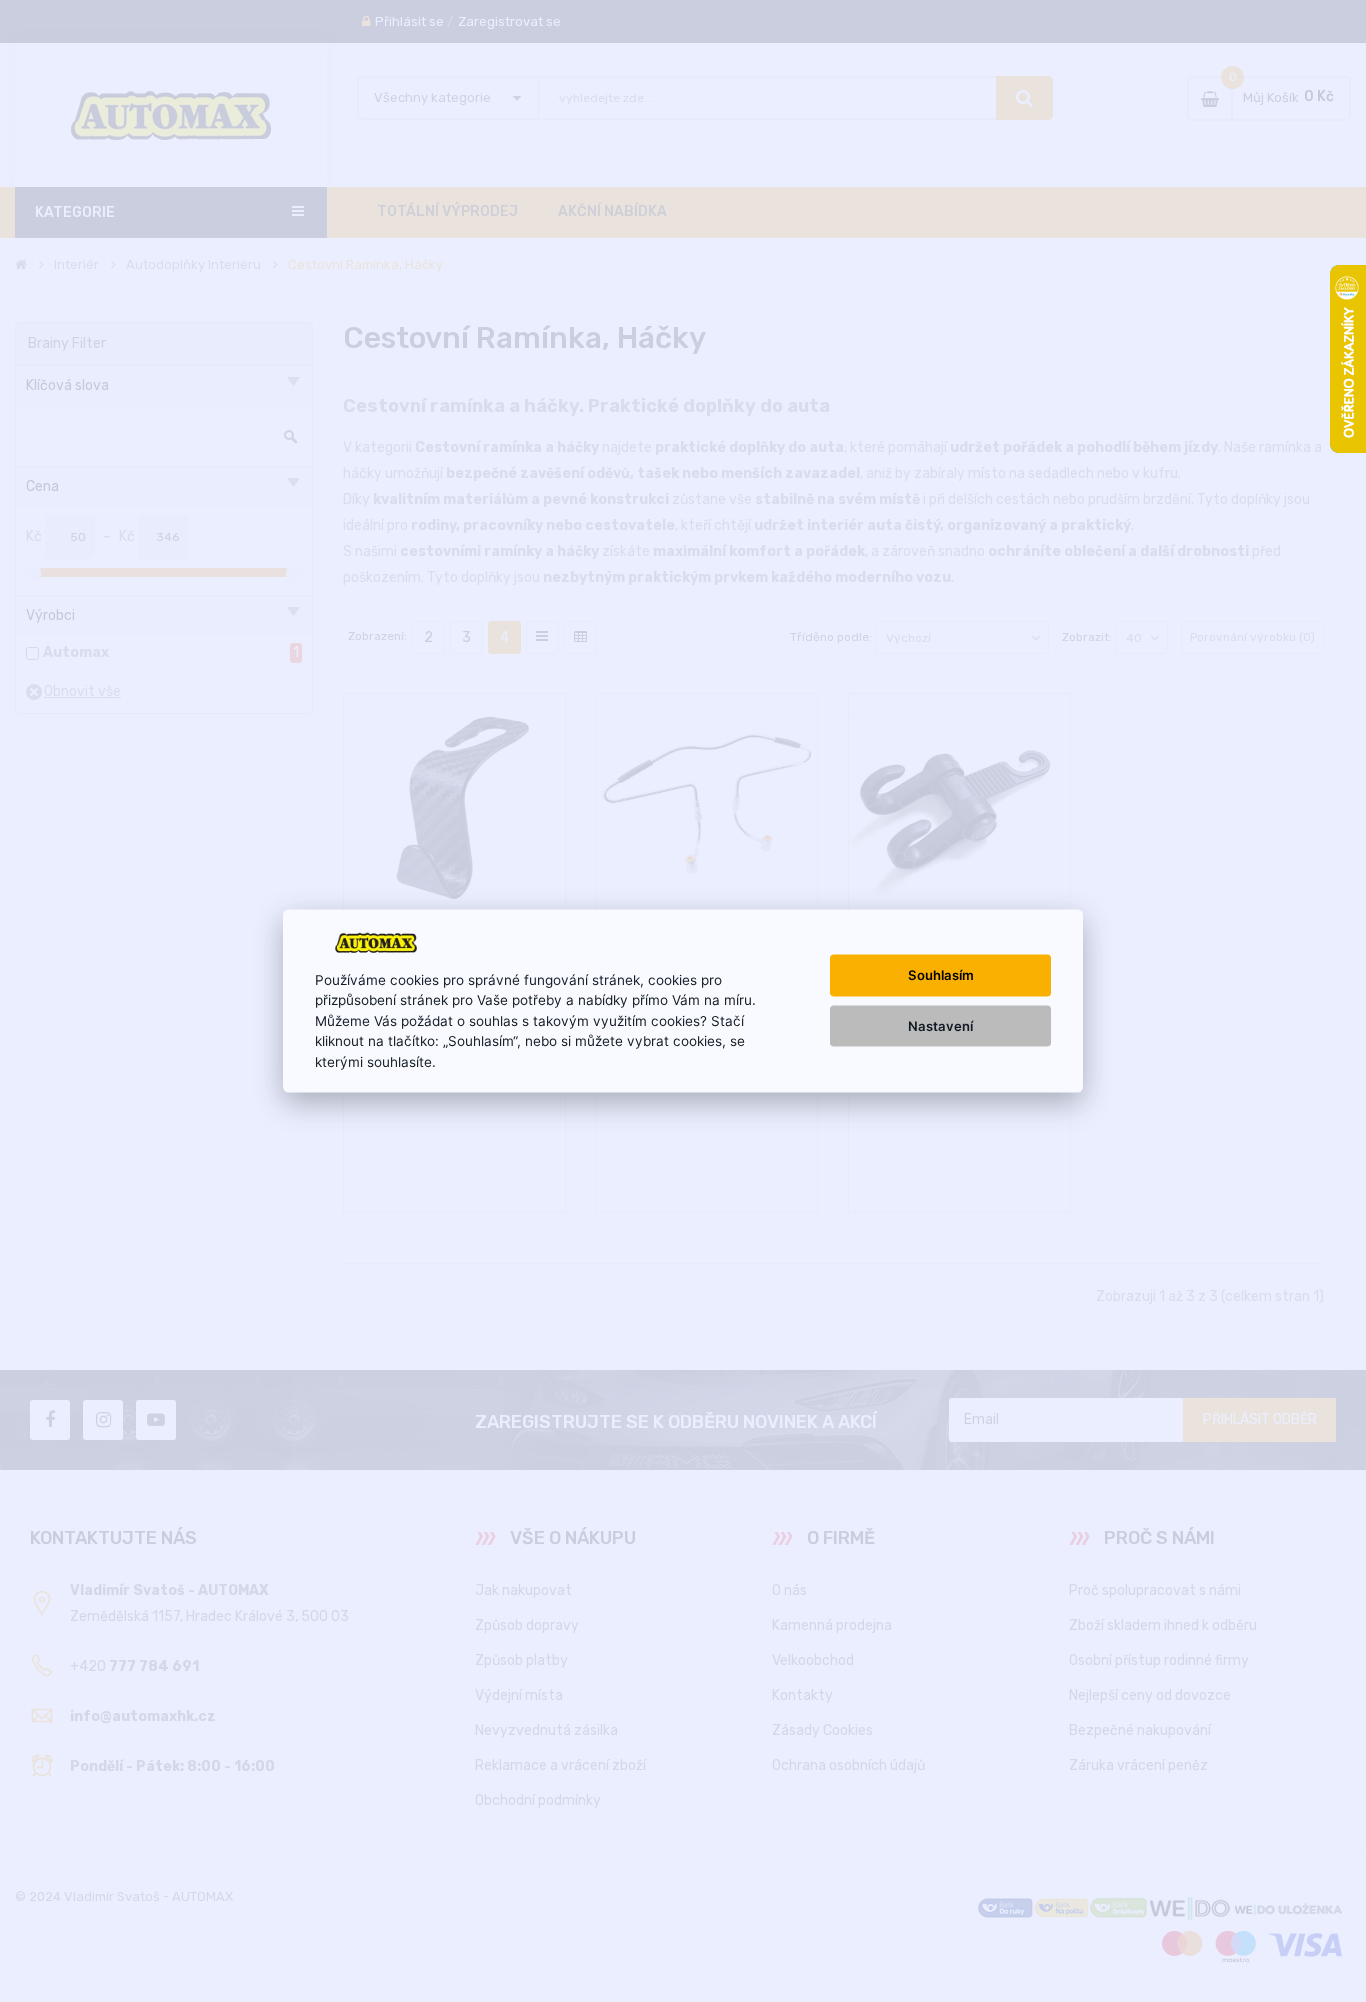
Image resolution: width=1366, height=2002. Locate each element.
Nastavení (940, 1025)
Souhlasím (941, 975)
